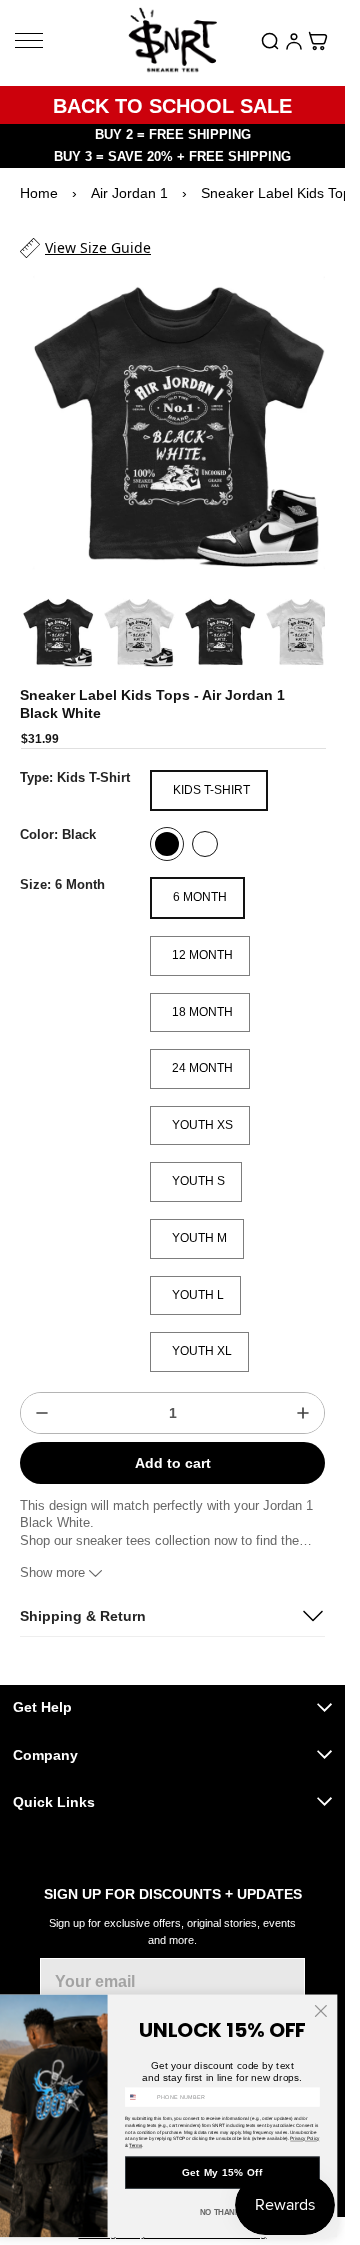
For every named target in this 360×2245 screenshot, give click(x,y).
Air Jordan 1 (129, 193)
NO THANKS (222, 2212)
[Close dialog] (320, 2011)
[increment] (303, 1394)
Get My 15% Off (222, 2172)
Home (39, 193)
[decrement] (42, 1394)
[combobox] (140, 2097)
